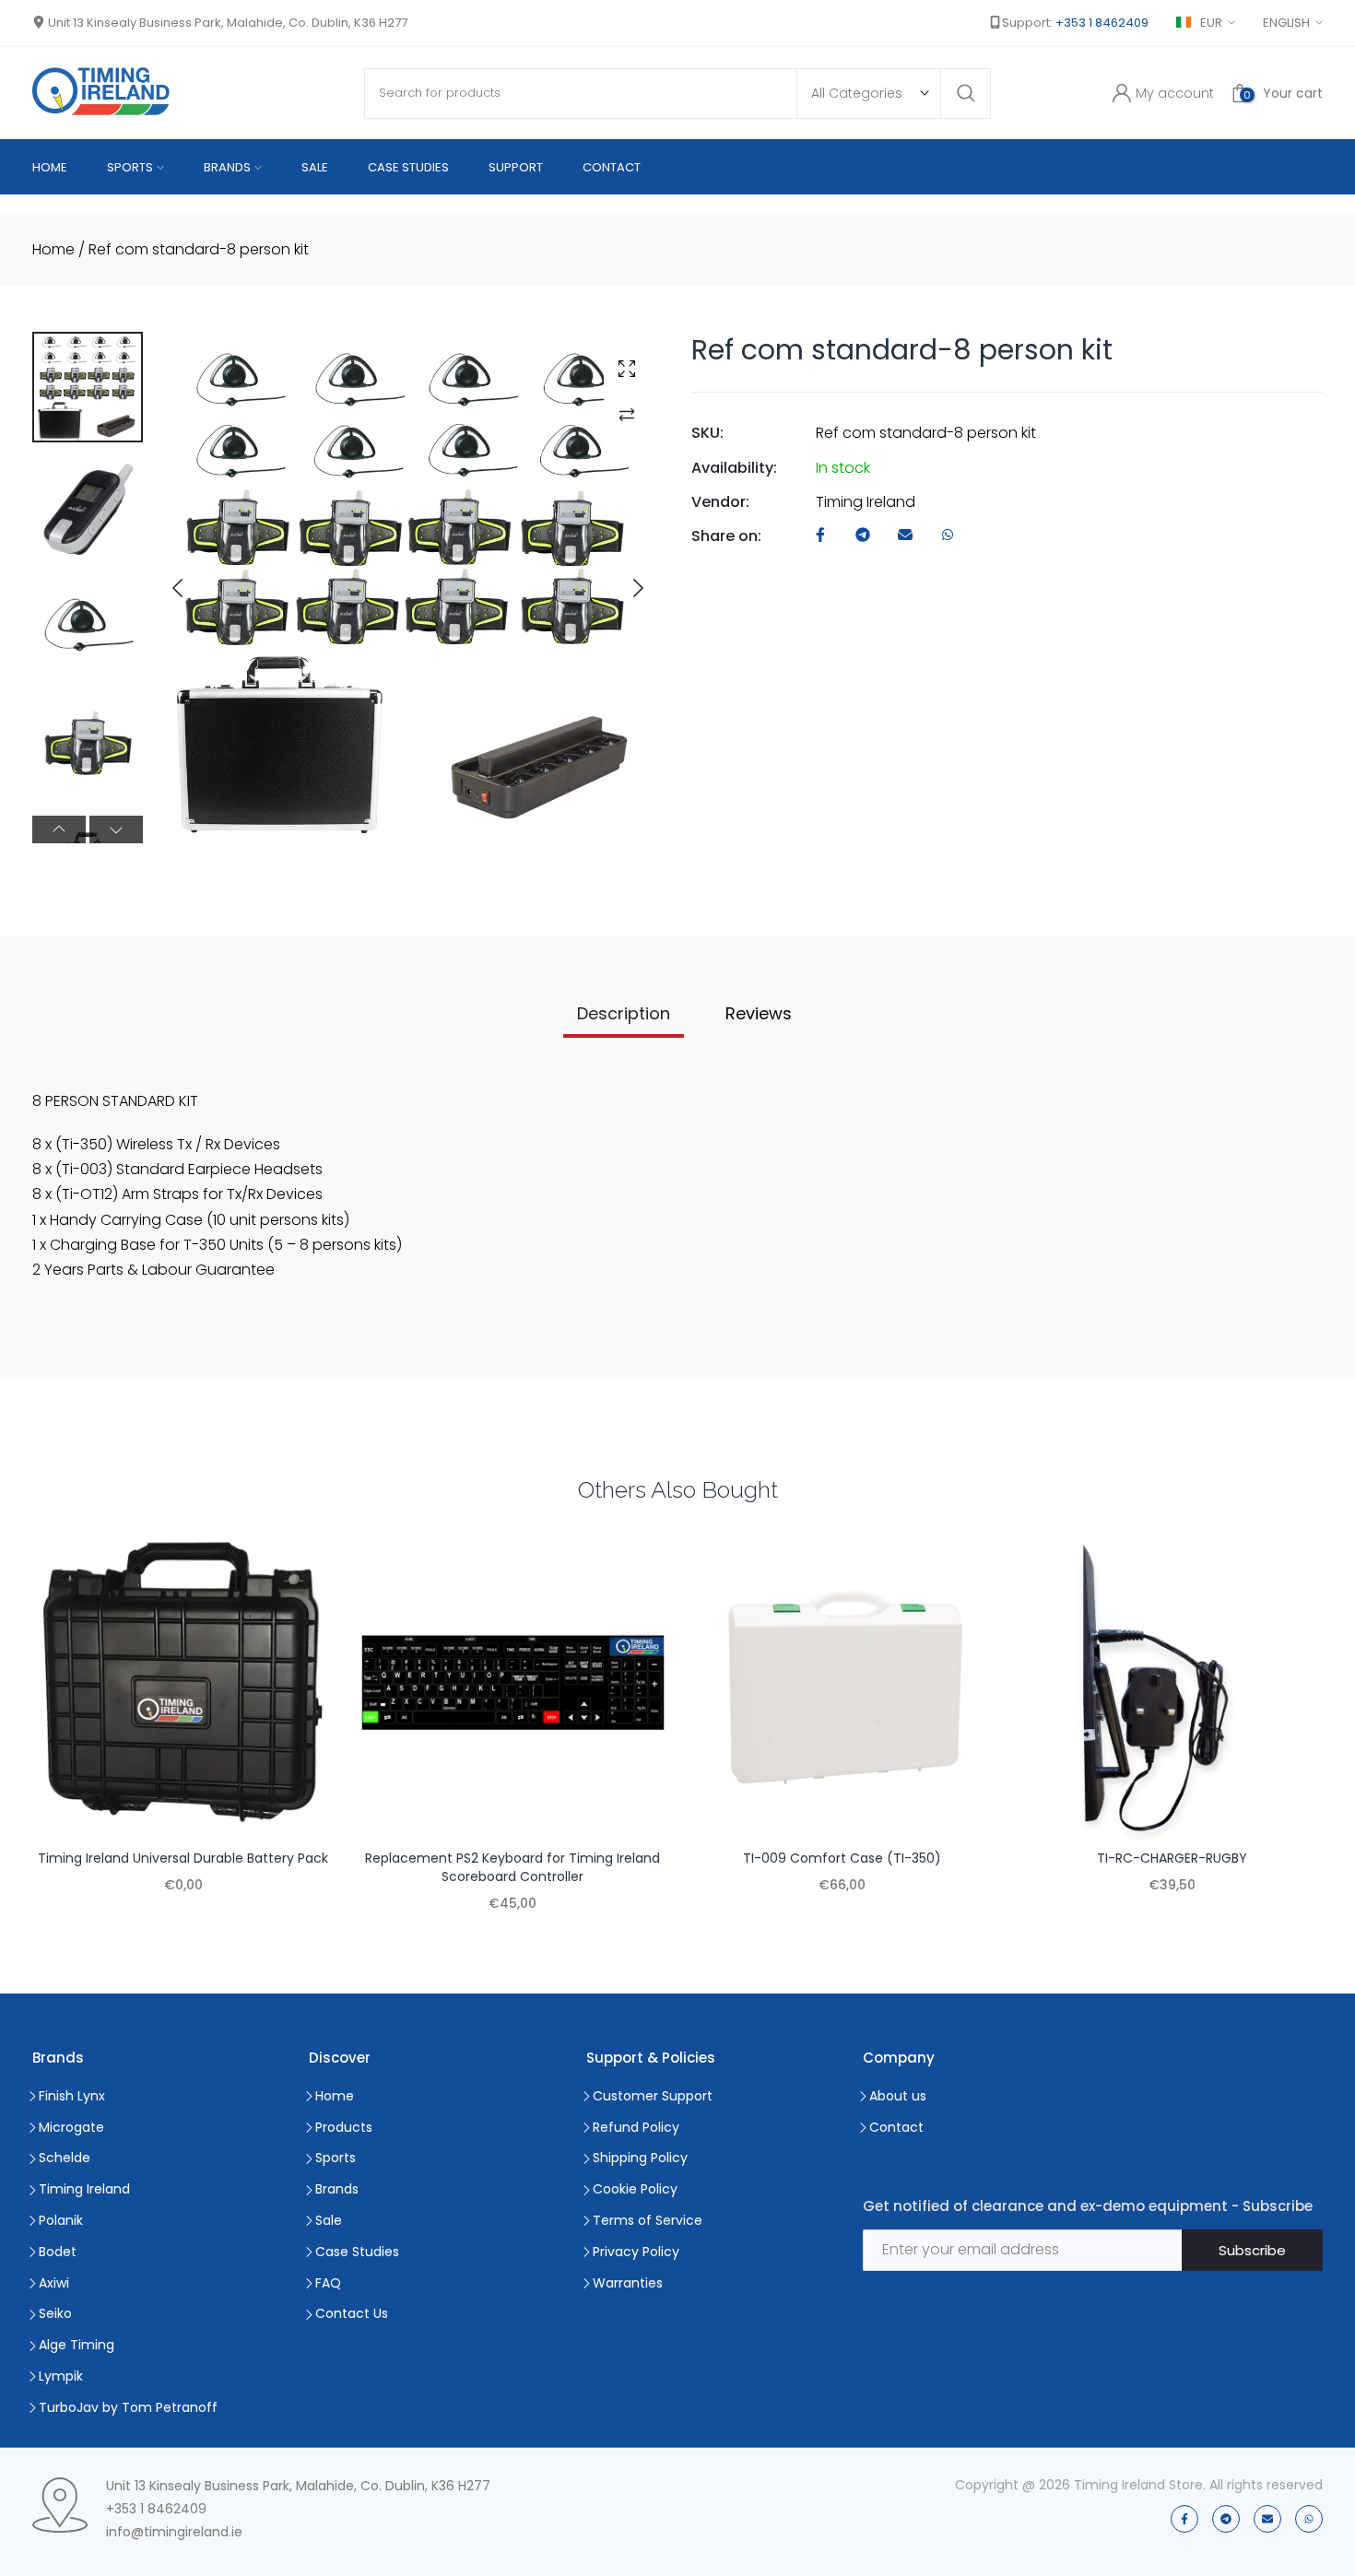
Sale (329, 2220)
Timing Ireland (866, 502)
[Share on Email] (905, 536)
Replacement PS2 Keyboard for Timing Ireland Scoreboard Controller (513, 1867)
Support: (1075, 23)
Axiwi (54, 2283)
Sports (336, 2158)
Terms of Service (648, 2220)
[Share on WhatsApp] (948, 536)
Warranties (628, 2283)
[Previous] (193, 588)
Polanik (61, 2220)
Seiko (55, 2313)
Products (344, 2127)
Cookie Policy (635, 2189)
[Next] (623, 588)
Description (624, 1013)
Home (53, 249)
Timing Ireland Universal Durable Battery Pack (183, 1858)
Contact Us (352, 2313)
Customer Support (653, 2096)
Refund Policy (636, 2127)
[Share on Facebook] (820, 536)
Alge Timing (77, 2345)
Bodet (58, 2252)
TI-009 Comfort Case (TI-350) (842, 1858)
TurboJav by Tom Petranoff (128, 2407)
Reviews (759, 1013)
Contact (896, 2127)
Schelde (65, 2158)
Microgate (71, 2127)
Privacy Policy (636, 2252)
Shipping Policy (640, 2158)
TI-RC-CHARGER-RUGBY (1172, 1858)
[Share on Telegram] (863, 536)
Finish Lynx (72, 2096)
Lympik (61, 2376)
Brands (337, 2189)
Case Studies (357, 2252)
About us (898, 2096)
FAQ (328, 2283)
